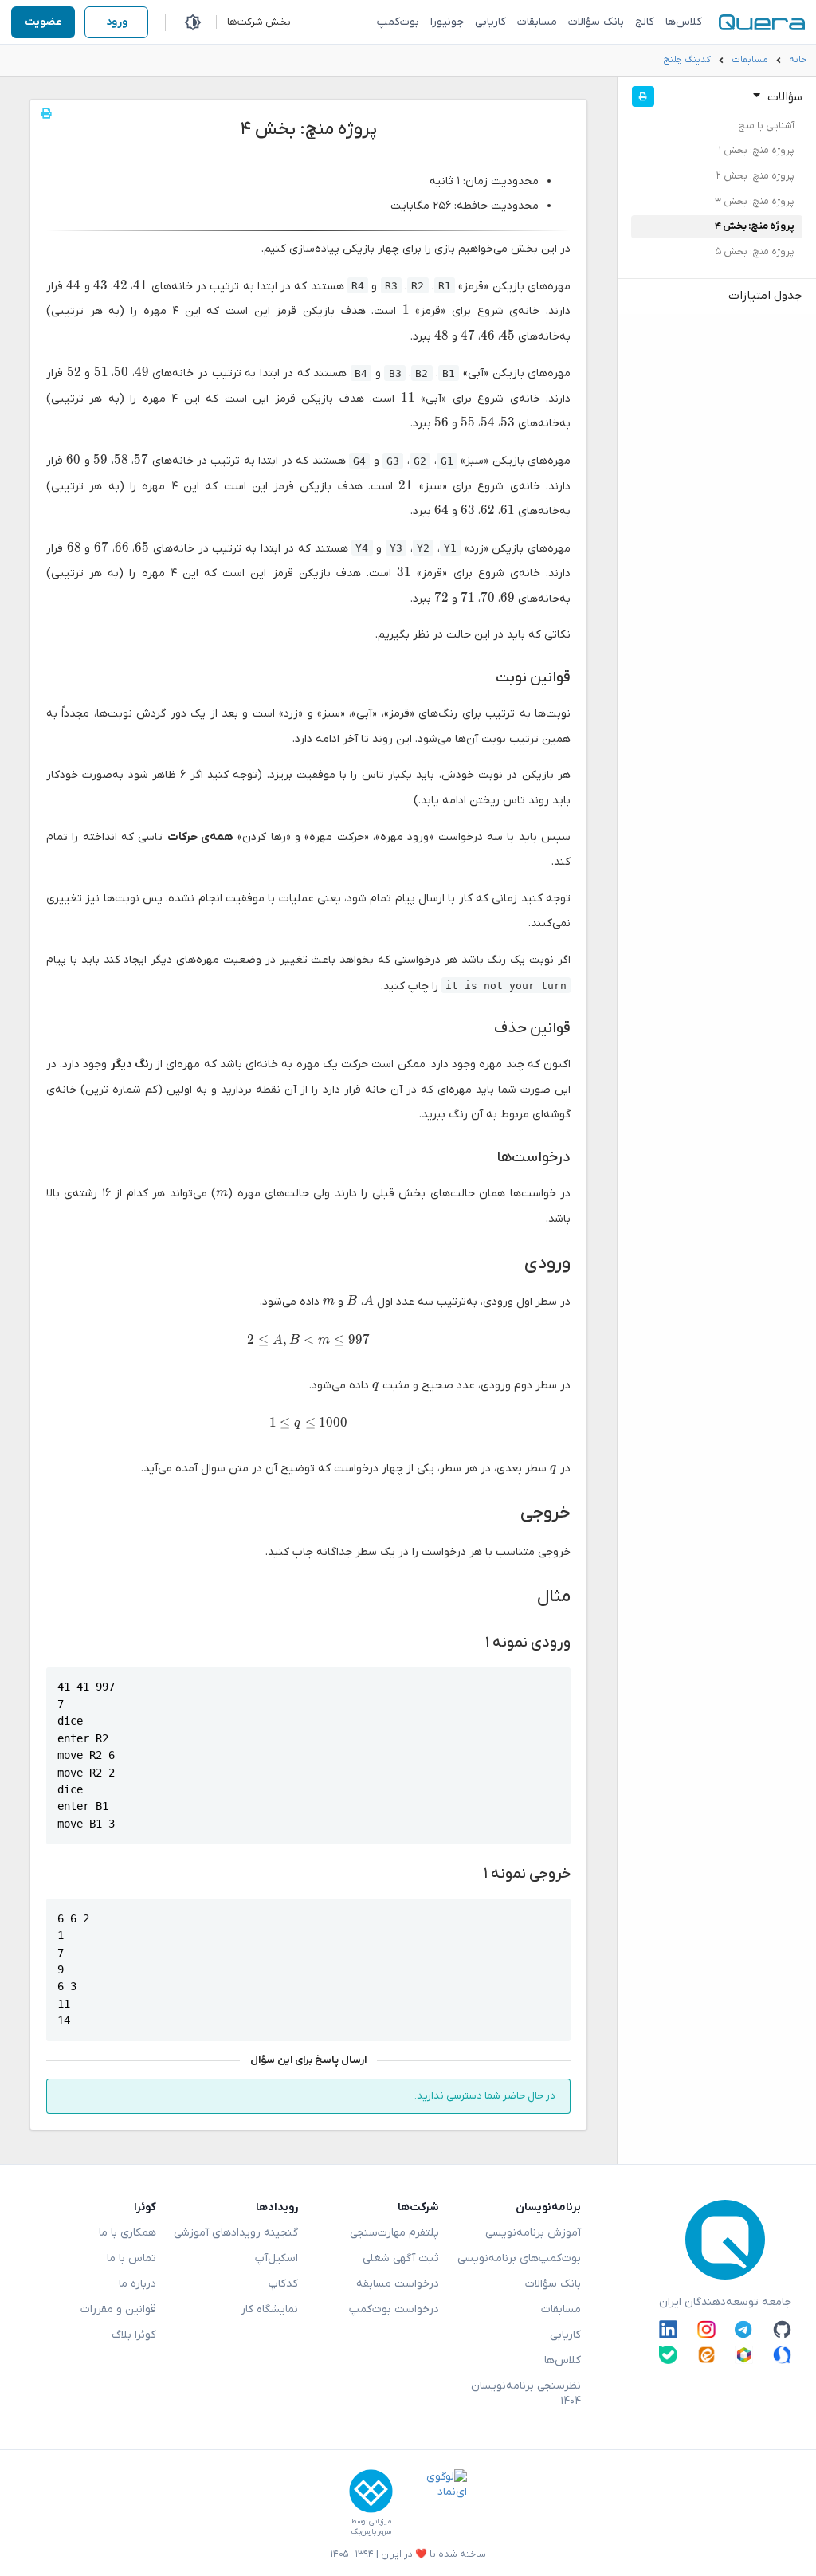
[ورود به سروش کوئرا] (782, 2355)
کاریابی (490, 22)
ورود (117, 22)
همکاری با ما (127, 2233)
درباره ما (137, 2284)
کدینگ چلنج (687, 60)
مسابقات (537, 22)
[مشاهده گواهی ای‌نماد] (435, 2503)
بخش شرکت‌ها (259, 22)
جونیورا (447, 22)
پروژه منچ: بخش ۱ (757, 151)
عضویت (43, 22)
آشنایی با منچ (766, 126)
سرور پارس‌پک (371, 2532)
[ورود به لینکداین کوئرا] (668, 2329)
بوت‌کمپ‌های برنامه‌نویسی (519, 2258)
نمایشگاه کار (269, 2309)
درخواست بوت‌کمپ (394, 2309)
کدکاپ (283, 2284)
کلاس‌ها (684, 22)
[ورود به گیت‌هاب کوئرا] (782, 2329)
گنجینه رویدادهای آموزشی (236, 2233)
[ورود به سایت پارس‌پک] (371, 2491)
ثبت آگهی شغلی (401, 2258)
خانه (798, 60)
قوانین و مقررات (118, 2309)
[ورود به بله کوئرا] (668, 2355)
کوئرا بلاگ (134, 2335)
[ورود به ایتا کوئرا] (706, 2355)
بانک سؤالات (596, 22)
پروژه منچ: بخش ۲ (755, 176)
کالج (645, 22)
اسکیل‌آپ (277, 2258)
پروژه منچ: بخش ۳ (755, 202)
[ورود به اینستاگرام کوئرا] (706, 2329)
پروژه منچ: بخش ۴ (755, 226)
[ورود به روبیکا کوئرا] (744, 2355)
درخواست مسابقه (398, 2284)
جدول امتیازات (765, 296)
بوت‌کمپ (398, 22)
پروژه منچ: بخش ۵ (755, 252)
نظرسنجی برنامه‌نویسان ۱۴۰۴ (526, 2393)
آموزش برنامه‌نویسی (533, 2233)
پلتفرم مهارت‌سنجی (394, 2233)
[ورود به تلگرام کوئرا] (744, 2329)
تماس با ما (131, 2258)
